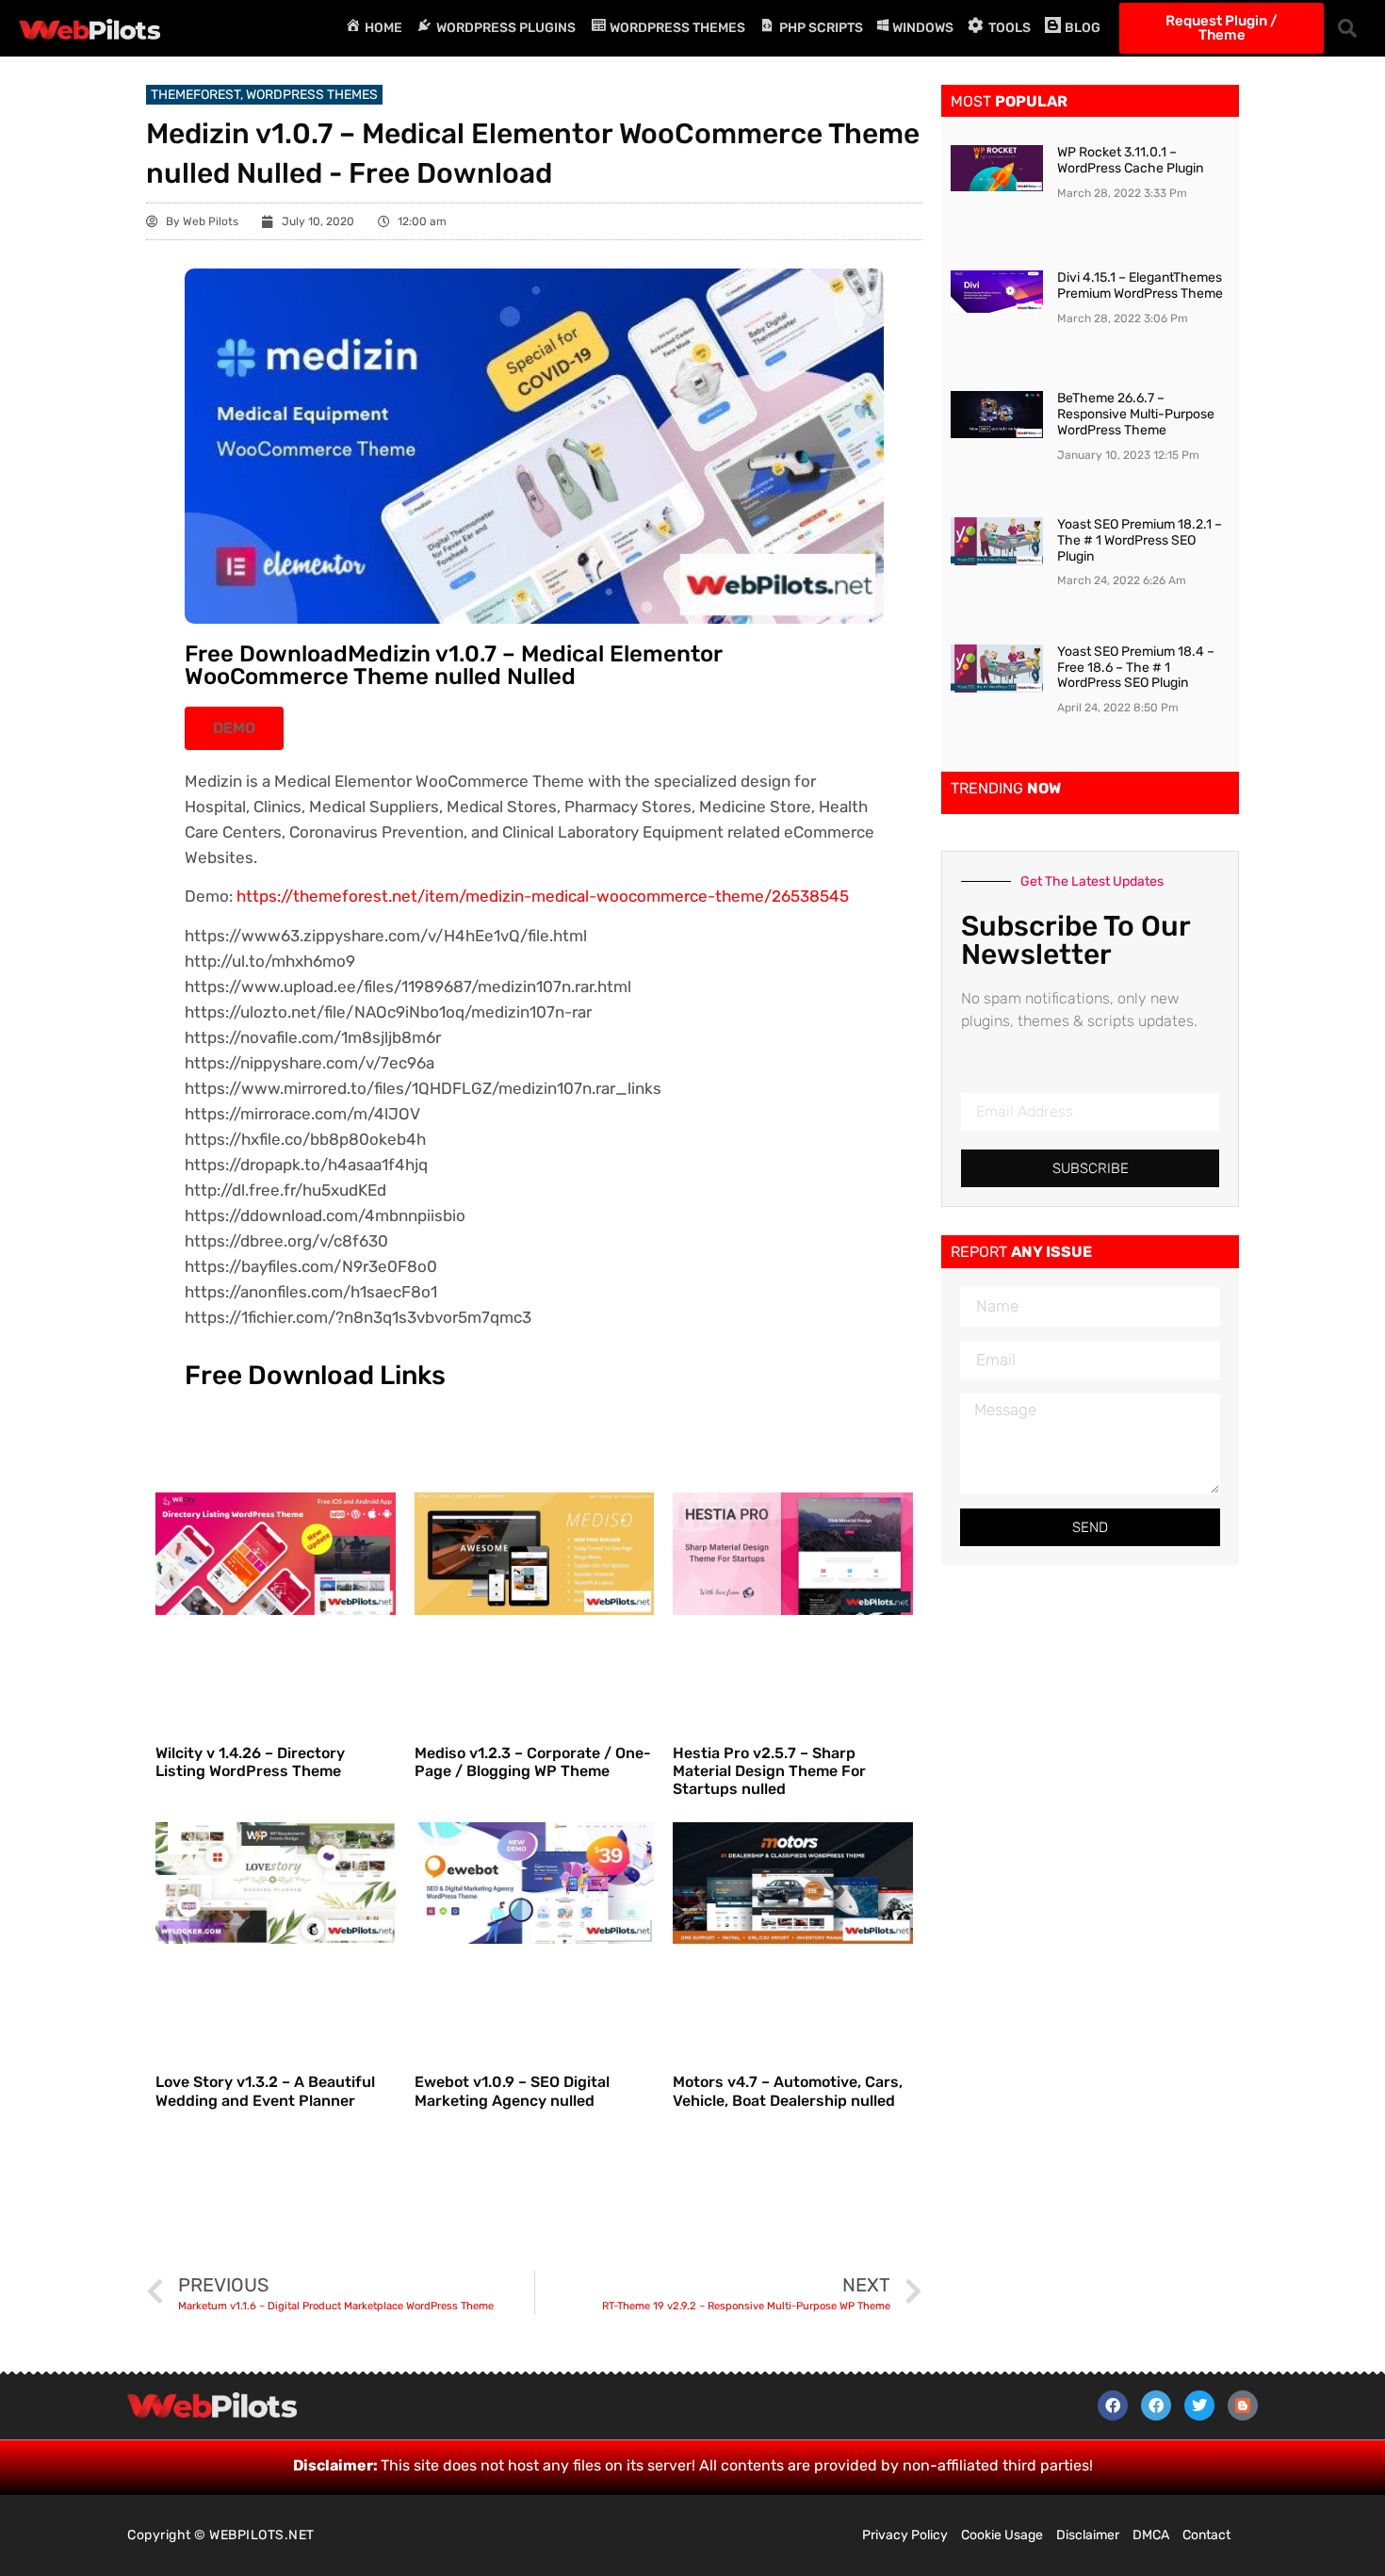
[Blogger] (1243, 2405)
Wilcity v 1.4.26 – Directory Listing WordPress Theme (250, 1762)
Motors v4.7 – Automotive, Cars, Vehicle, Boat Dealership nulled (788, 2091)
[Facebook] (1113, 2405)
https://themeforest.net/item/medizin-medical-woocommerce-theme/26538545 (543, 896)
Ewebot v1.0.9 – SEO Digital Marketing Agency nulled (512, 2091)
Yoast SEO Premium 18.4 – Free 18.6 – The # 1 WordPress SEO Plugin (1136, 668)
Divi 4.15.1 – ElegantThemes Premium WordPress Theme (1140, 285)
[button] (1347, 28)
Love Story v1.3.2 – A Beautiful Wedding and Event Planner (265, 2091)
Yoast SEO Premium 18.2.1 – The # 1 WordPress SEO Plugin (1140, 540)
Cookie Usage (1002, 2535)
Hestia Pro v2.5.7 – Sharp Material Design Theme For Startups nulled (769, 1771)
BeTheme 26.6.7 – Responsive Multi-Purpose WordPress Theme (1136, 414)
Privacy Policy (905, 2535)
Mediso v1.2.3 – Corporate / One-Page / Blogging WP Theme (533, 1762)
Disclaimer (1088, 2535)
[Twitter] (1199, 2405)
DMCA (1151, 2535)
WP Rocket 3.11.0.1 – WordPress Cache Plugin (1130, 160)
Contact (1206, 2535)
